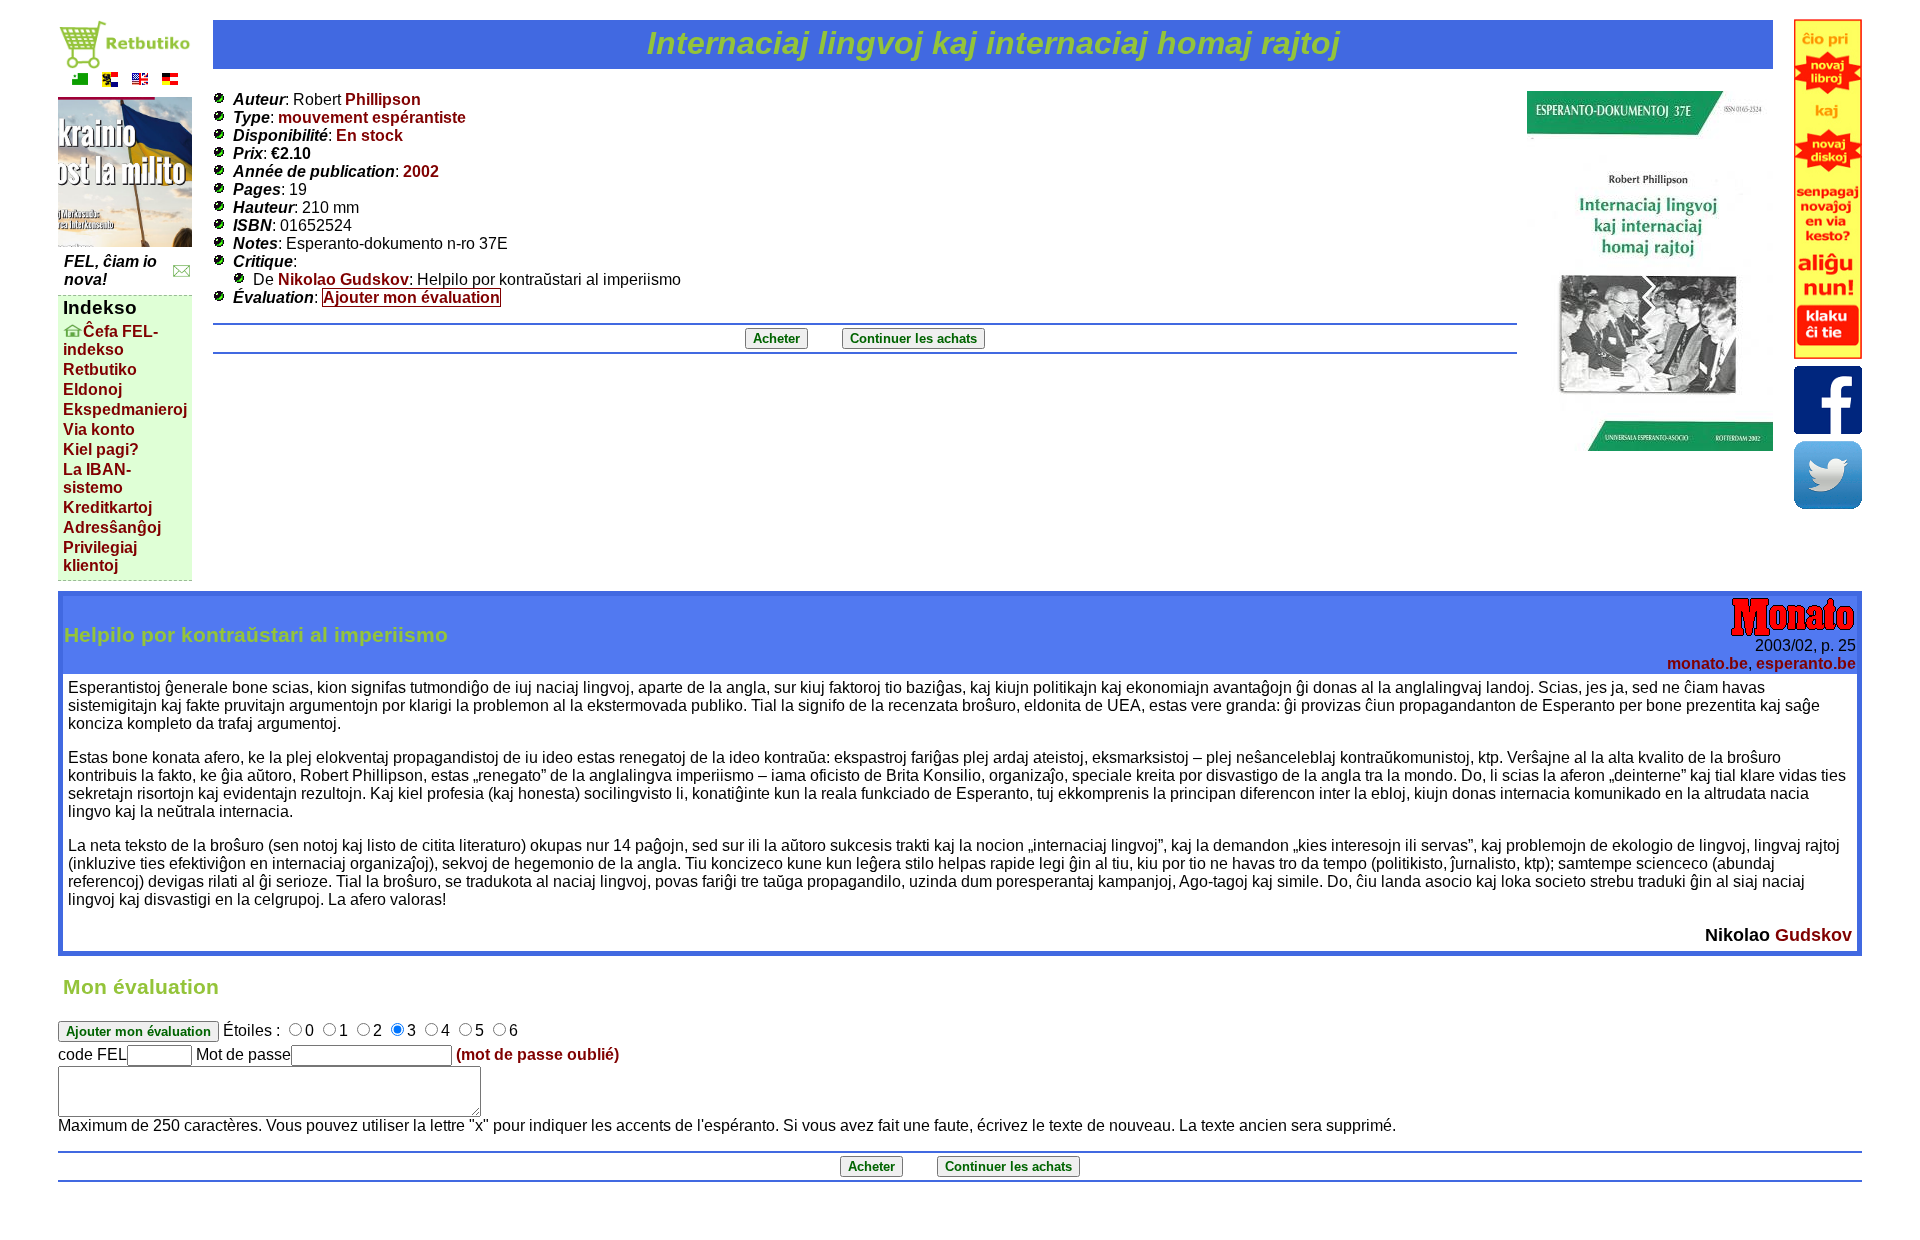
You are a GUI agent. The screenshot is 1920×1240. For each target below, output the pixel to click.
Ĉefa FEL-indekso (110, 340)
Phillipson (383, 99)
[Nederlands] (110, 81)
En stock (369, 135)
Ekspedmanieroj (125, 409)
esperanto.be (1806, 663)
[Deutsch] (170, 81)
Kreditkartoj (107, 507)
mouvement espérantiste (372, 117)
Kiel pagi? (101, 449)
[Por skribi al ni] (181, 271)
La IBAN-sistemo (97, 478)
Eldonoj (92, 389)
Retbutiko (100, 369)
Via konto (99, 429)
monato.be (1707, 663)
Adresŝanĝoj (112, 527)
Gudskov (1813, 935)
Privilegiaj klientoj (100, 556)
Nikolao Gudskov (343, 279)
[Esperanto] (80, 81)
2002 (421, 171)
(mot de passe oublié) (537, 1054)
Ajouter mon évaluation (411, 297)
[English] (140, 81)
